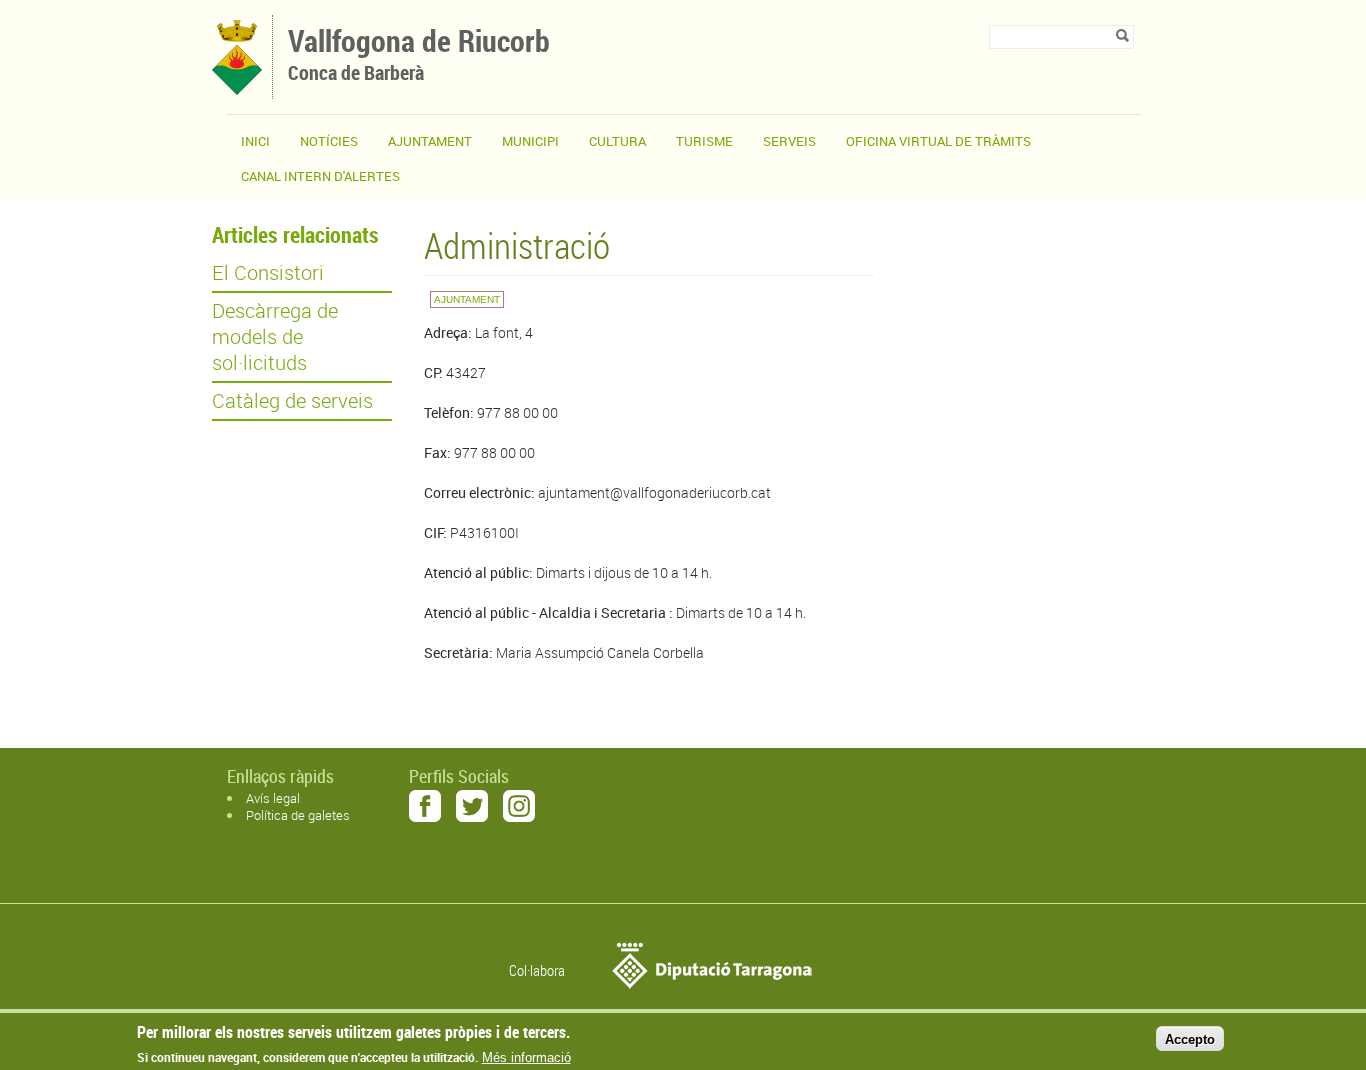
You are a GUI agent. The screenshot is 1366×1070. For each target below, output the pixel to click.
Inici (255, 141)
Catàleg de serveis (292, 401)
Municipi (530, 141)
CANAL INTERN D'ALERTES (320, 176)
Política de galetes (298, 815)
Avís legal (273, 798)
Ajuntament (430, 141)
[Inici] (237, 89)
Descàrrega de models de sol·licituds (275, 337)
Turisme (704, 141)
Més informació (526, 1057)
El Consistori (268, 273)
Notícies (329, 141)
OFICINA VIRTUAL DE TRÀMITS (938, 141)
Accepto (1190, 1038)
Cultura (617, 141)
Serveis (789, 141)
